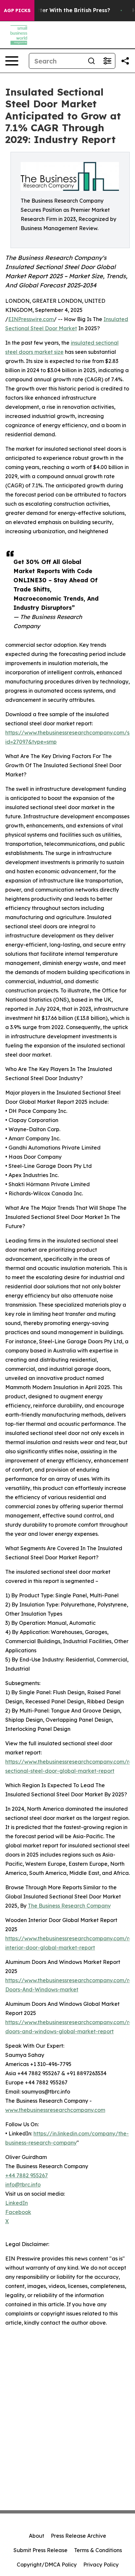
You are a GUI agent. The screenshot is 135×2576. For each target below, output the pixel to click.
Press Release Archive (78, 2536)
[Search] (91, 61)
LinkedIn (17, 2203)
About (37, 2536)
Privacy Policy (101, 2565)
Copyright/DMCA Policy (47, 2565)
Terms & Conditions (98, 2550)
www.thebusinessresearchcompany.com (55, 2110)
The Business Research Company (69, 1906)
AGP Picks (17, 10)
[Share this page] (125, 61)
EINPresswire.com (31, 319)
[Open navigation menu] (12, 61)
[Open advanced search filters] (107, 61)
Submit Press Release (40, 2550)
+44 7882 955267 (27, 2175)
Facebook (18, 2212)
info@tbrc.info (23, 2185)
